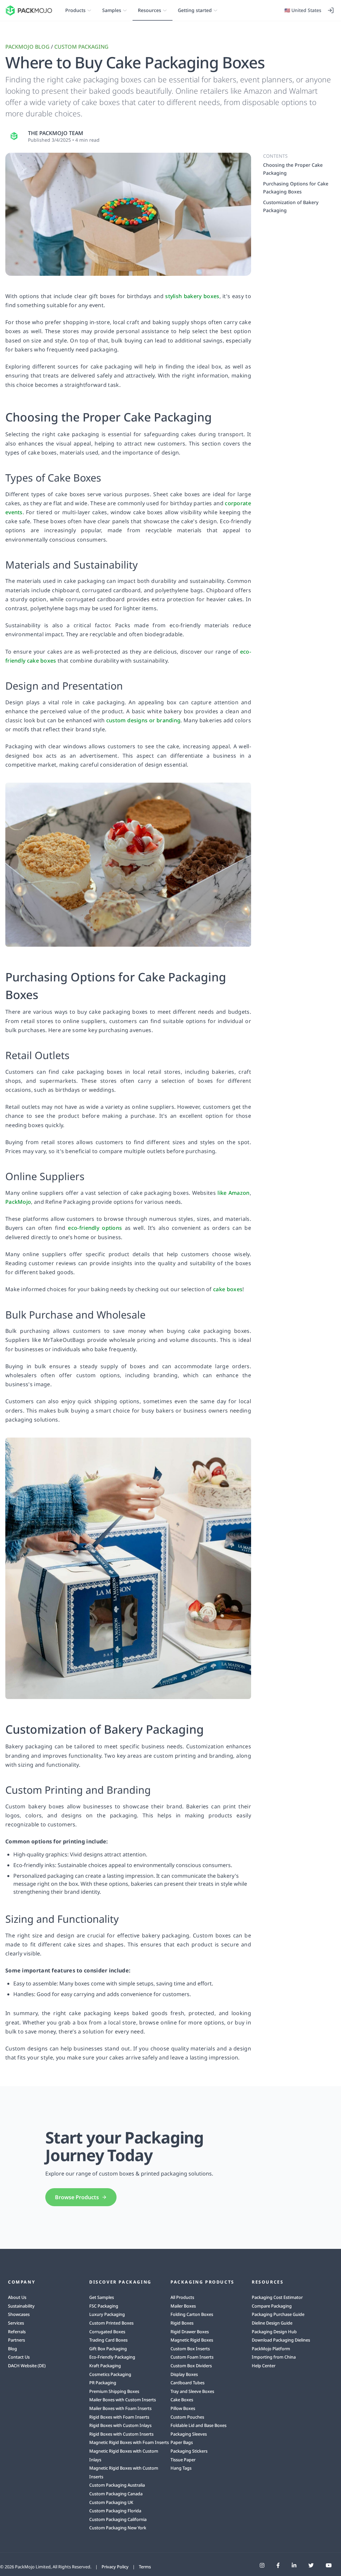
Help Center (264, 2366)
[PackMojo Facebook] (278, 2565)
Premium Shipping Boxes (114, 2391)
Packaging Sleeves (189, 2434)
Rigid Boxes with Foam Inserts (119, 2417)
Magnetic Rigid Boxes (192, 2340)
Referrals (17, 2332)
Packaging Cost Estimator (277, 2297)
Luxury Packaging (107, 2314)
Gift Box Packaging (108, 2349)
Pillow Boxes (183, 2408)
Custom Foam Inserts (192, 2357)
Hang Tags (181, 2468)
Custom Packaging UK (111, 2502)
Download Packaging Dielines (281, 2340)
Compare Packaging (272, 2306)
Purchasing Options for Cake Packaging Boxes (296, 188)
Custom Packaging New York (118, 2528)
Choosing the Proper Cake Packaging (293, 169)
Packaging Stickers (189, 2451)
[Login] (331, 10)
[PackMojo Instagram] (262, 2565)
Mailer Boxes (183, 2306)
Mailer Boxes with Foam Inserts (120, 2408)
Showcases (19, 2314)
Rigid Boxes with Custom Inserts (121, 2434)
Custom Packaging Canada (116, 2494)
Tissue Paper (183, 2460)
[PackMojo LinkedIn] (294, 2565)
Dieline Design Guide (272, 2323)
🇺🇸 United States (303, 10)
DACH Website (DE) (27, 2366)
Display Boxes (184, 2374)
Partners (16, 2340)
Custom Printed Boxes (111, 2323)
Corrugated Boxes (107, 2332)
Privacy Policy (115, 2567)
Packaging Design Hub (274, 2332)
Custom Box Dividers (191, 2366)
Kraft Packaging (105, 2366)
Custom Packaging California (118, 2519)
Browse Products (77, 2197)
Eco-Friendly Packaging (112, 2357)
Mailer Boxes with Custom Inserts (123, 2400)
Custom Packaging (81, 47)
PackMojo (18, 1202)
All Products (182, 2297)
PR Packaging (103, 2383)
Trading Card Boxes (108, 2340)
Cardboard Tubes (187, 2383)
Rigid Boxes (182, 2323)
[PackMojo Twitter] (311, 2565)
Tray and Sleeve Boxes (192, 2391)
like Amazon (233, 1193)
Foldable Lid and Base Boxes (198, 2425)
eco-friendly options (95, 1228)
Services (16, 2323)
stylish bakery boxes (192, 296)
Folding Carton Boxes (192, 2314)
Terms (145, 2567)
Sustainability (21, 2306)
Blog (12, 2349)
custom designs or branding (143, 720)
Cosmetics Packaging (110, 2374)
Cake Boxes (182, 2400)
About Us (17, 2297)
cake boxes (228, 1289)
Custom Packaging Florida (115, 2511)
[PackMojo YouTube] (329, 2565)
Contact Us (19, 2357)
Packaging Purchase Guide (278, 2314)
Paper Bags (182, 2442)
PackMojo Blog (27, 47)
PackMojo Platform (271, 2349)
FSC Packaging (104, 2306)
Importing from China (274, 2357)
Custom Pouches (187, 2417)
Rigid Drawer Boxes (190, 2332)
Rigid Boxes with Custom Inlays (120, 2425)
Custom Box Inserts (190, 2349)
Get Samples (102, 2297)
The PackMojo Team (56, 133)
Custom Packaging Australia (117, 2485)
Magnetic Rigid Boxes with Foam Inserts (129, 2442)
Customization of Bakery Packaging (291, 206)
